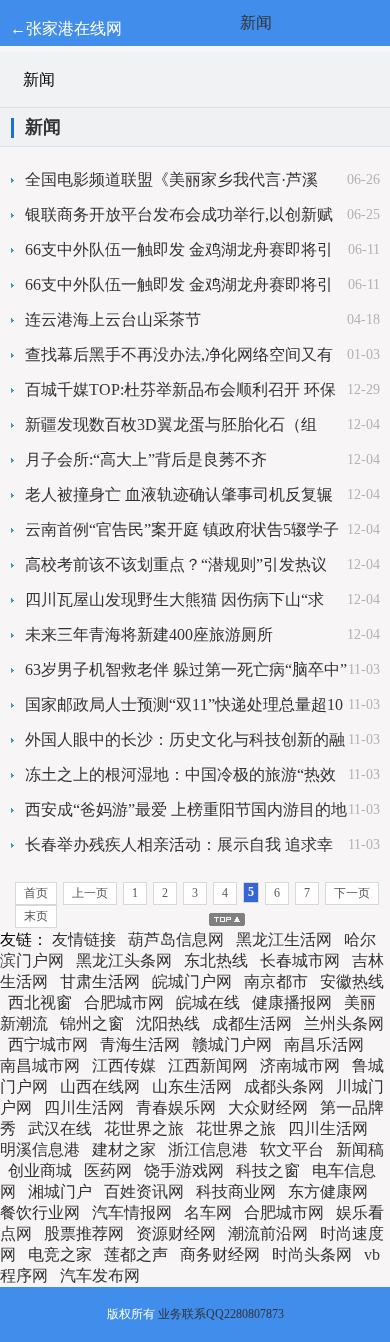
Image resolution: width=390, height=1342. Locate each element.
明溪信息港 (40, 1149)
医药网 (108, 1170)
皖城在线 (208, 1002)
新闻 (256, 22)
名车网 (208, 1212)
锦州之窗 (92, 1023)
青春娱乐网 (176, 1107)
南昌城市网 (40, 1065)
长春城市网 (300, 960)
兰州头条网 (344, 1023)
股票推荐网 (84, 1233)
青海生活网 (140, 1044)
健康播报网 (292, 1002)
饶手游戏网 (184, 1170)
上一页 (90, 893)
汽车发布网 (100, 1275)
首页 (36, 893)
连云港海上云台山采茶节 (113, 319)
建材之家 (124, 1149)
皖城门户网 (192, 981)
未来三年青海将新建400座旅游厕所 (149, 634)
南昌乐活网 (324, 1044)
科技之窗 (268, 1170)
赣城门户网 (232, 1044)
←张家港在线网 (66, 28)
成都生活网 (252, 1023)
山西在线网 (100, 1086)
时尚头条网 (312, 1254)
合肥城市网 (124, 1002)
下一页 (352, 893)
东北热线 (216, 960)
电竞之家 (60, 1254)
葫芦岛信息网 (176, 939)
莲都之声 (136, 1254)
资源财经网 (176, 1233)
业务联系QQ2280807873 (221, 1314)
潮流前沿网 (268, 1233)
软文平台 (292, 1149)
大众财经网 (268, 1107)
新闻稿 (360, 1149)
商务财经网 (220, 1254)
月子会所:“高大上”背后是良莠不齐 (146, 459)
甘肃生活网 (100, 981)
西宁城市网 (48, 1044)
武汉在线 (60, 1128)
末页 (36, 916)
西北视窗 (40, 1002)
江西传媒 (124, 1065)
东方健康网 (328, 1191)
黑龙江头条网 (124, 960)
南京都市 (276, 981)
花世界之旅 (144, 1128)
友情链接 (84, 939)
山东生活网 (192, 1086)
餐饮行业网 (40, 1212)
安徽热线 (352, 981)
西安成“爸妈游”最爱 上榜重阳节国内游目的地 (186, 809)
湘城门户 (60, 1191)
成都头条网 (284, 1086)
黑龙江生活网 (284, 939)
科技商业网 (236, 1191)
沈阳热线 (168, 1023)
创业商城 (40, 1170)
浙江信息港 (208, 1149)
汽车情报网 (132, 1212)
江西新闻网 (208, 1065)
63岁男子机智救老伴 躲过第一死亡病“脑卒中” (186, 669)
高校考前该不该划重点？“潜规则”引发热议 (176, 564)
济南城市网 (300, 1065)
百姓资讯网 (144, 1191)
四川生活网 (84, 1107)
